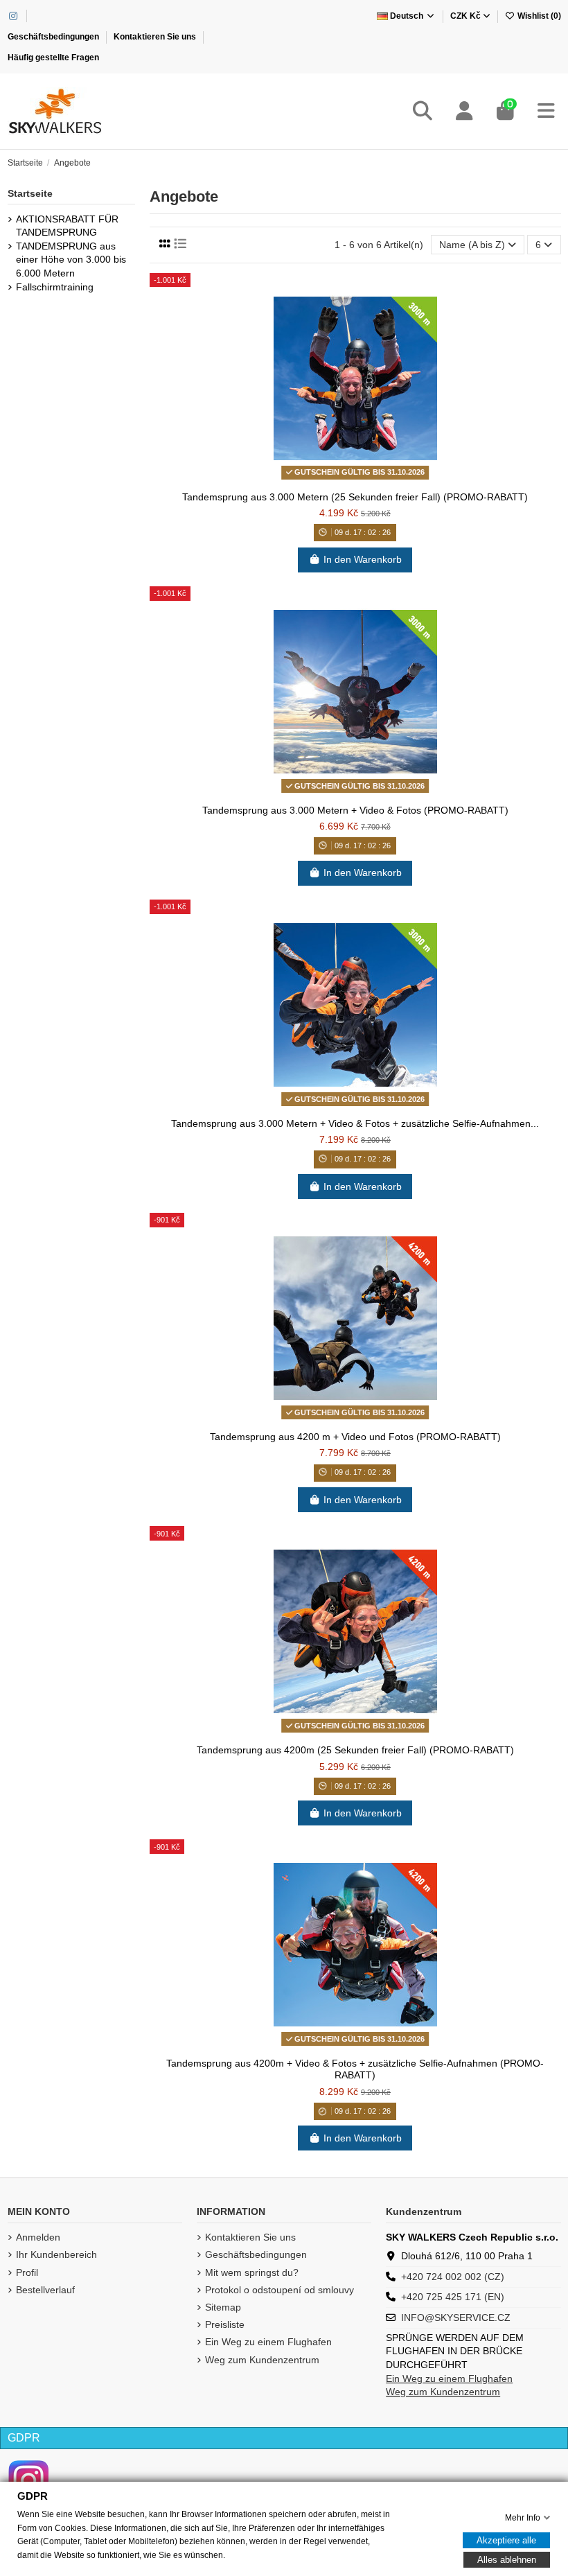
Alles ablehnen (507, 2560)
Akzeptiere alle (506, 2540)
